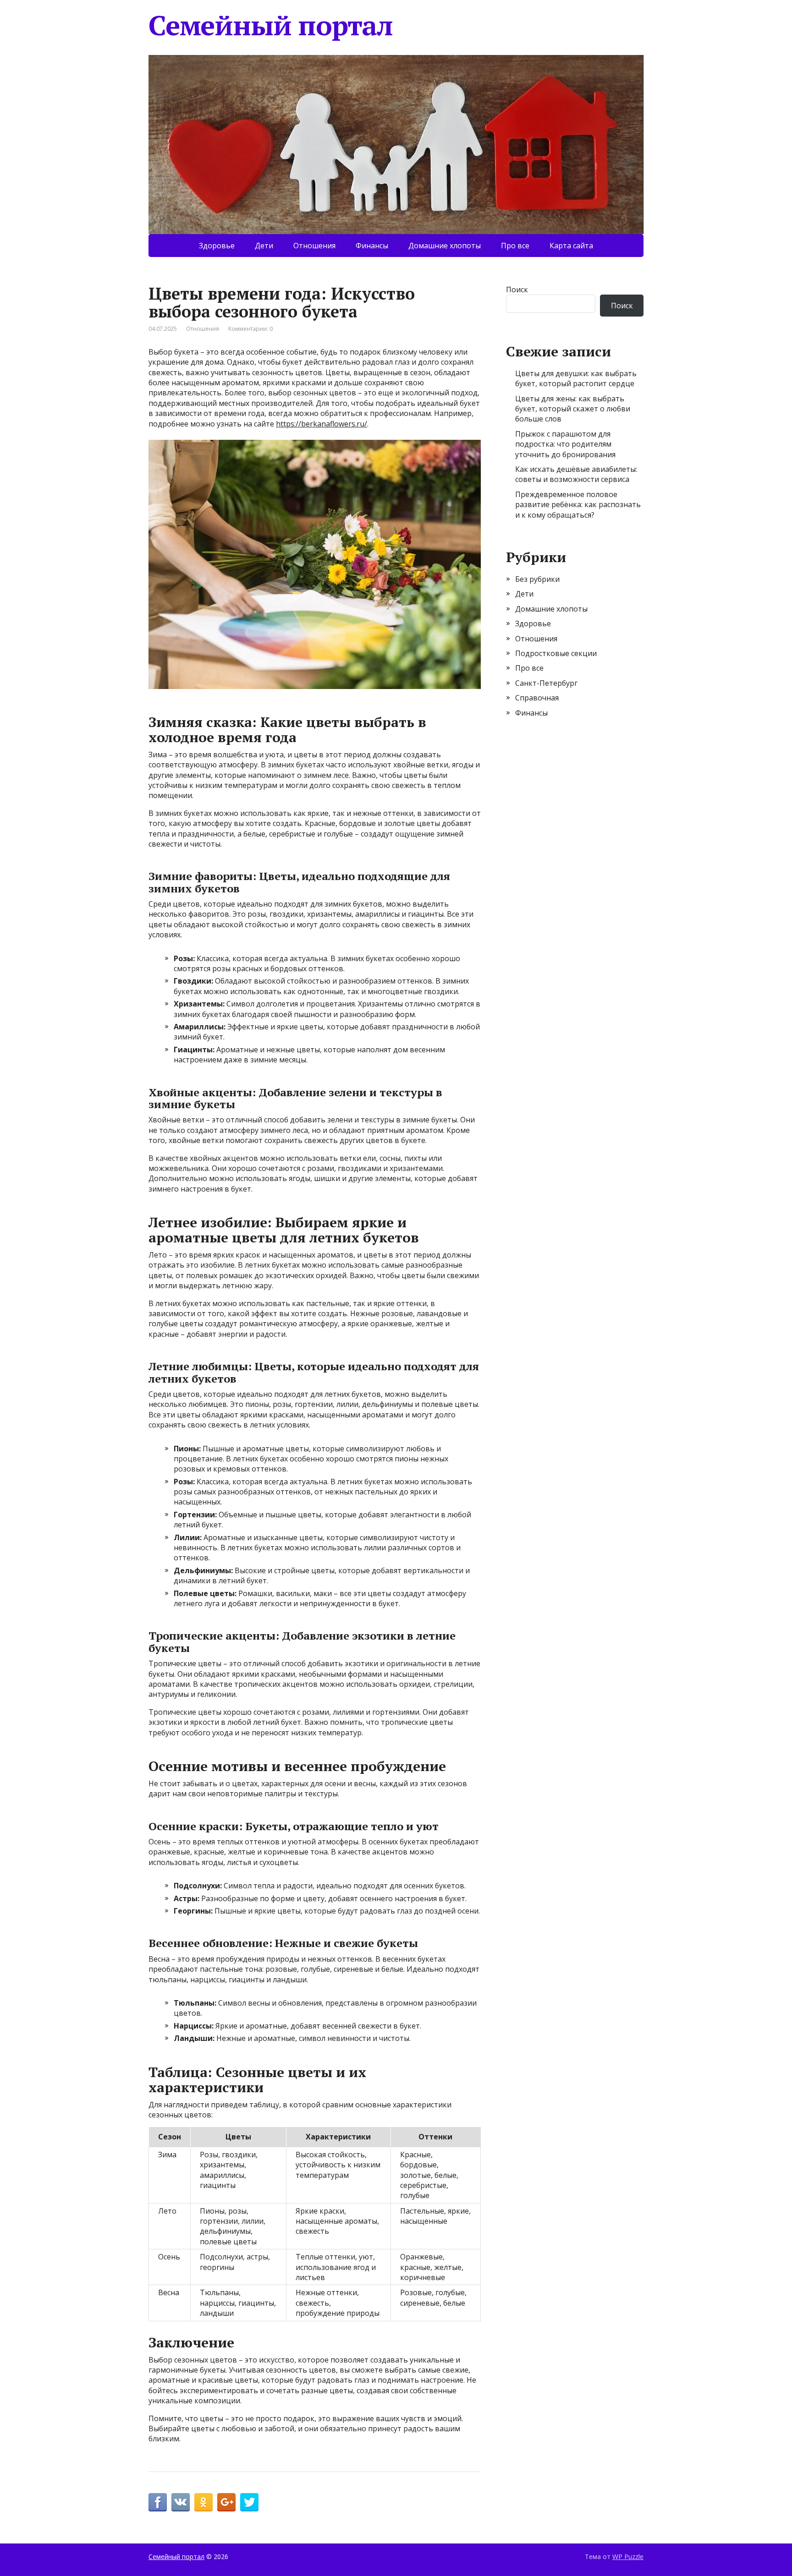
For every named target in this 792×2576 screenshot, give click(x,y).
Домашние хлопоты (445, 246)
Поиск (517, 290)
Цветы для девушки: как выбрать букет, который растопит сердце (576, 378)
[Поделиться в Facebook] (158, 2502)
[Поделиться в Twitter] (249, 2502)
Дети (264, 246)
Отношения (314, 246)
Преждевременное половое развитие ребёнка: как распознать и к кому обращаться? (578, 505)
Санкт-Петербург (546, 683)
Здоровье (217, 246)
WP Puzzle (628, 2557)
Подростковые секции (556, 653)
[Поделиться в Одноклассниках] (203, 2502)
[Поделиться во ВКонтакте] (181, 2502)
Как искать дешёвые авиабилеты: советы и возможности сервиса (576, 474)
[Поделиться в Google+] (226, 2502)
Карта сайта (571, 246)
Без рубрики (537, 579)
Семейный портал (271, 25)
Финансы (372, 246)
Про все (515, 246)
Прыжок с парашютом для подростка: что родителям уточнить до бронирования (565, 444)
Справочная (537, 698)
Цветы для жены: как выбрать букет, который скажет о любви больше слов (573, 409)
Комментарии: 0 (250, 329)
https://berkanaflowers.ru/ (322, 424)
